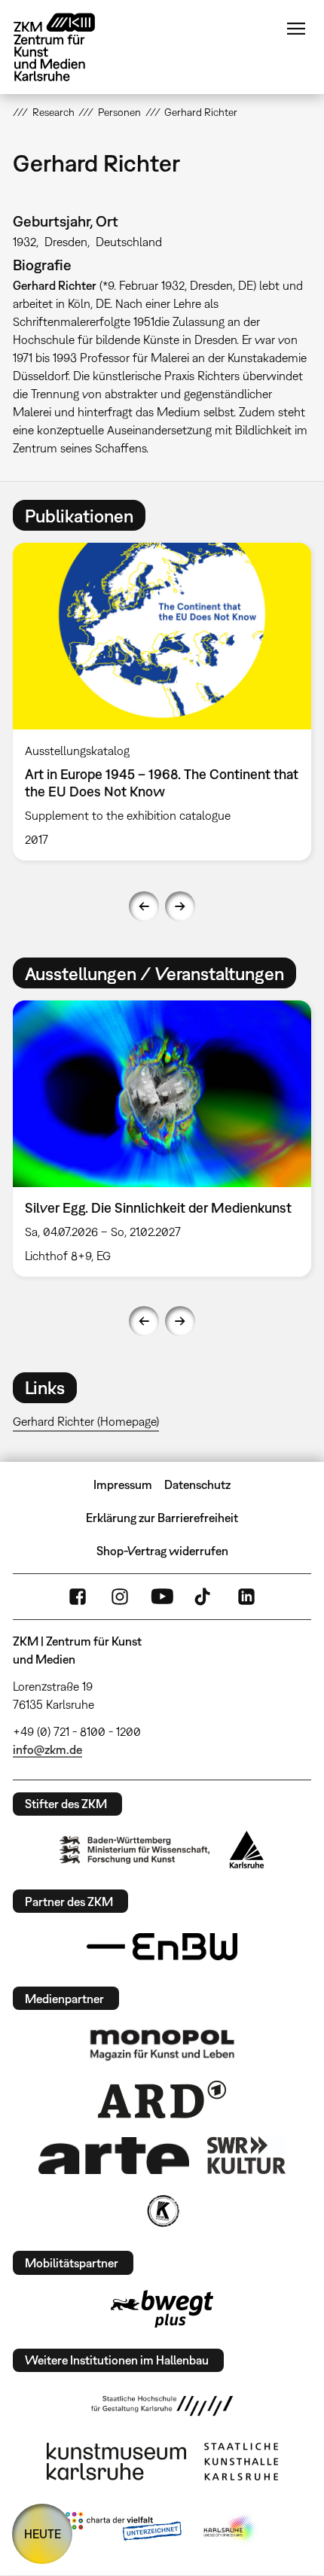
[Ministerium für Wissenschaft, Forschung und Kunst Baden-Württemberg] (135, 1850)
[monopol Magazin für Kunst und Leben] (162, 2044)
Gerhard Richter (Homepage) (86, 1421)
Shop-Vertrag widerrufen (162, 1551)
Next (180, 906)
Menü (296, 29)
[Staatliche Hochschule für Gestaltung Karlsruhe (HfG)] (162, 2406)
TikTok (204, 1597)
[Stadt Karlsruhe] (247, 1850)
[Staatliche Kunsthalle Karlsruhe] (241, 2462)
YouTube (162, 1597)
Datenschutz (197, 1484)
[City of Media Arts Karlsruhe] (231, 2529)
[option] (162, 702)
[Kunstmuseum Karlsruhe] (116, 2462)
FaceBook (78, 1597)
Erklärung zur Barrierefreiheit (162, 1518)
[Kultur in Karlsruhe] (162, 2211)
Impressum (123, 1484)
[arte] (114, 2156)
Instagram (120, 1597)
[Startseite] (66, 47)
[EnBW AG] (162, 1947)
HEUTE (43, 2534)
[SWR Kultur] (246, 2155)
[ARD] (162, 2099)
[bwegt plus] (162, 2309)
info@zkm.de (47, 1749)
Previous (144, 906)
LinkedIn (246, 1597)
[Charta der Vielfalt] (123, 2529)
